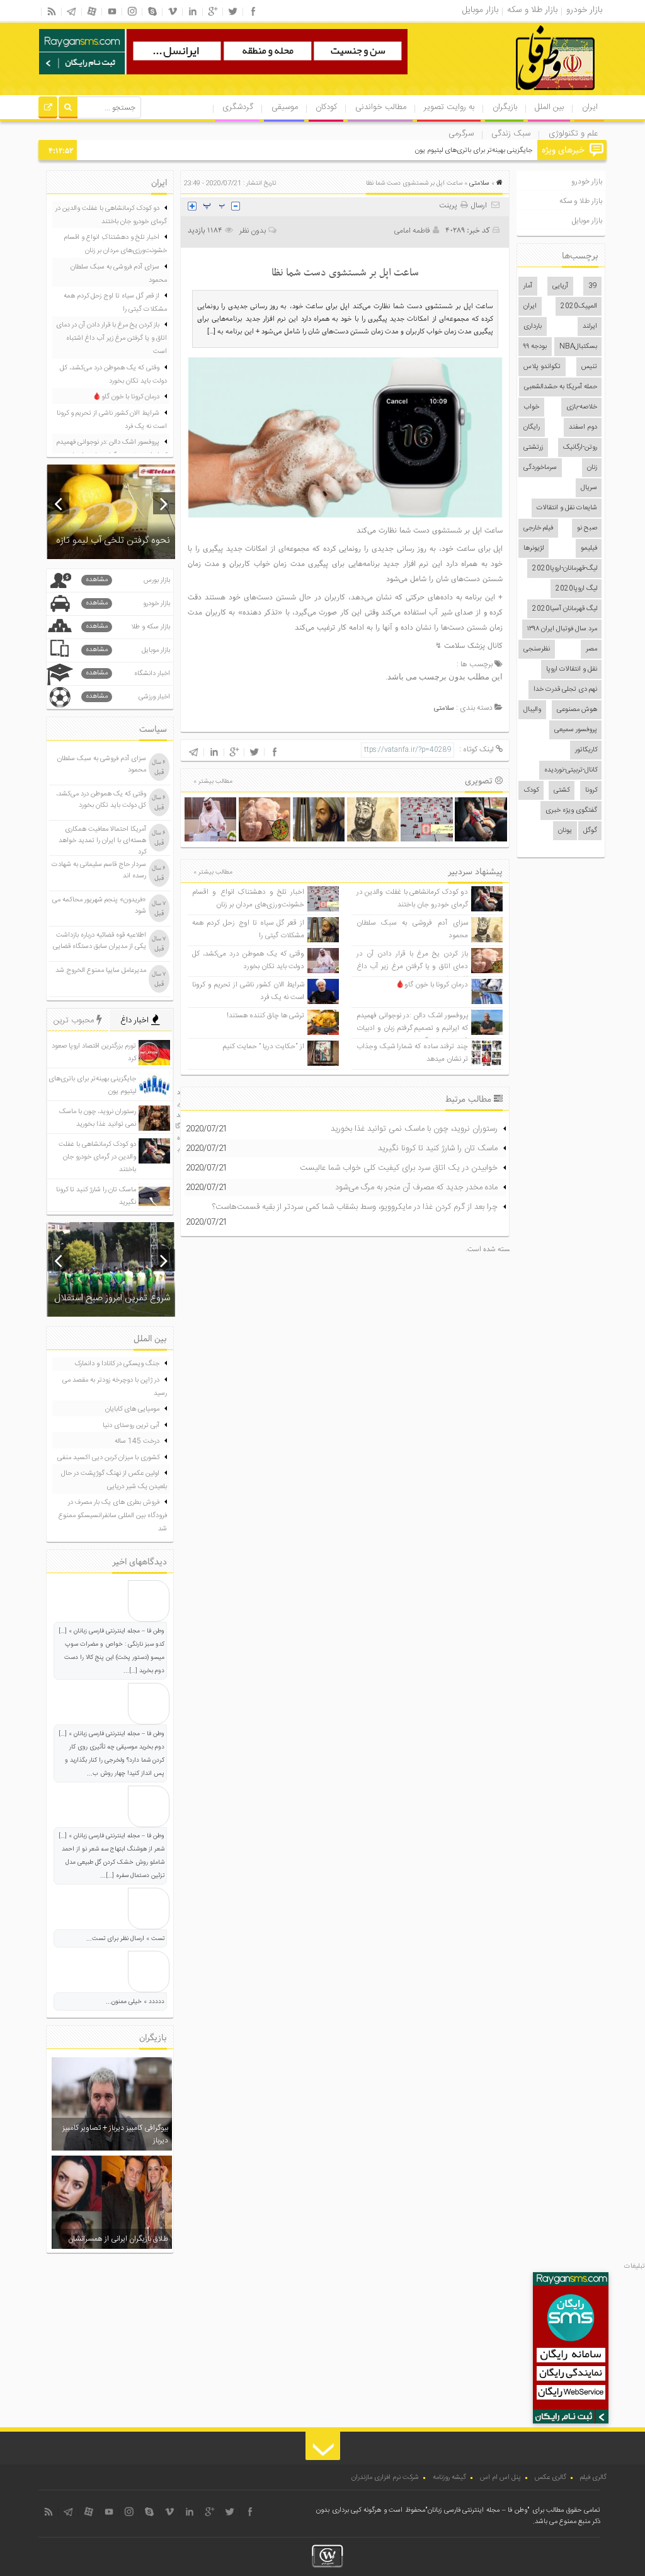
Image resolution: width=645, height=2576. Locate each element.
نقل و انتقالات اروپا (572, 669)
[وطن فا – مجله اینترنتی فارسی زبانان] (512, 94)
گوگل (590, 831)
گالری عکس (551, 2478)
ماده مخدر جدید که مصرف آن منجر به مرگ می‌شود (416, 1187)
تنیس (589, 367)
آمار (528, 286)
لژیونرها (534, 548)
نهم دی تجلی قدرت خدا (565, 690)
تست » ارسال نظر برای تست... (125, 1939)
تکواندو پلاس (542, 367)
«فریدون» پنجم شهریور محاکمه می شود (99, 906)
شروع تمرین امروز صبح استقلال (112, 1298)
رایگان (532, 427)
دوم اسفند (583, 427)
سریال (589, 488)
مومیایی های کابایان (132, 1409)
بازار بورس (128, 580)
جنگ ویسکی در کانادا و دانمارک (117, 1364)
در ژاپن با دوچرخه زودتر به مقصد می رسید (115, 1387)
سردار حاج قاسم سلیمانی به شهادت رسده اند (99, 870)
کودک (531, 790)
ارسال (479, 205)
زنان (592, 468)
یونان (565, 831)
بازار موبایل (587, 221)
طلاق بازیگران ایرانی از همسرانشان (118, 2239)
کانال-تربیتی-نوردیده (571, 770)
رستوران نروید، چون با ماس (496, 151)
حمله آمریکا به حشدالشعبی (561, 387)
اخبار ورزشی (128, 697)
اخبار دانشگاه (128, 673)
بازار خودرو (587, 182)
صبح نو (587, 528)
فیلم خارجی (538, 528)
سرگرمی (461, 134)
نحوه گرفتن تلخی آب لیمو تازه (113, 540)
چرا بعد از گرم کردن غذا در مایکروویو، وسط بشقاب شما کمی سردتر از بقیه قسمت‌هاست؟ (355, 1207)
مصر (591, 649)
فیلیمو (589, 548)
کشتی (562, 790)
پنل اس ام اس (500, 2478)
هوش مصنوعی (577, 710)
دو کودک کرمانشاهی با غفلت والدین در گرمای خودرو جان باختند (412, 898)
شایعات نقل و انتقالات (567, 508)
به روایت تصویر (449, 107)
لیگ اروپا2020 (576, 589)
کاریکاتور (586, 750)
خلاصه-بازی (582, 407)
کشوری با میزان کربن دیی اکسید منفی (108, 1458)
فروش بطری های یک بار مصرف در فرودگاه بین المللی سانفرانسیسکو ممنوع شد (113, 1516)
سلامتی (479, 183)
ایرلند (590, 326)
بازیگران (505, 107)
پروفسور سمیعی (576, 730)
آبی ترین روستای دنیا (131, 1426)
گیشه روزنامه (449, 2478)
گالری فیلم (593, 2478)
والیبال (532, 710)
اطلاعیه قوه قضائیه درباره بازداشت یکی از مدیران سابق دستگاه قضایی (100, 941)
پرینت (450, 205)
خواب (531, 407)
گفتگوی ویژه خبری (571, 811)
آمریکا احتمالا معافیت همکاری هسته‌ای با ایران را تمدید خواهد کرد (102, 841)
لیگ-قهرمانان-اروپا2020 (565, 569)
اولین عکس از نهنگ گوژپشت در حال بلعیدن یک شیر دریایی (114, 1480)
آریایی (560, 286)
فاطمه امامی (412, 231)
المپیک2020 (579, 306)
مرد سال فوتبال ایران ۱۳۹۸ (562, 629)
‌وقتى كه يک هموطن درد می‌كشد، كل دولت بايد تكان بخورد (248, 960)
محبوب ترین (75, 1020)
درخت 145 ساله (137, 1441)
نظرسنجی (537, 649)
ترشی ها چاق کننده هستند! (265, 1016)
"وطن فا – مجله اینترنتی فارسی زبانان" (477, 2510)
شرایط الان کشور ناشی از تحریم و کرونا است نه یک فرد (112, 420)
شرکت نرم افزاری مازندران (385, 2478)
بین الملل (549, 107)
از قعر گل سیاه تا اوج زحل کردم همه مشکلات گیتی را (115, 303)
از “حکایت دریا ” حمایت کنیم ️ (263, 1047)
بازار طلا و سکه (581, 201)
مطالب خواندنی (381, 107)
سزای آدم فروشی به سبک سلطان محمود (119, 274)
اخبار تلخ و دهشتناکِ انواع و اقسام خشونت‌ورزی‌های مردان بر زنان (248, 898)
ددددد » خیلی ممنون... (135, 2002)
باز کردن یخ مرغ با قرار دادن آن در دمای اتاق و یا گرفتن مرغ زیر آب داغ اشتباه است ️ (412, 967)
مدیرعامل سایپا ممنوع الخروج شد (101, 971)
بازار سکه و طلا (128, 627)
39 (593, 286)
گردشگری (238, 107)
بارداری (533, 326)
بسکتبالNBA (578, 347)
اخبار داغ (136, 1020)
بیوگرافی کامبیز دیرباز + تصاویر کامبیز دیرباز (115, 2134)
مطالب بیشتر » (213, 782)
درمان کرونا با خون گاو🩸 (432, 985)
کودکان (326, 107)
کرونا (591, 790)
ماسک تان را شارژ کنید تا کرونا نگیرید (438, 1148)
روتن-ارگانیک (580, 448)
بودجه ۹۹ (535, 347)
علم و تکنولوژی (573, 134)
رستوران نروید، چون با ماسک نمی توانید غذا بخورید (414, 1129)
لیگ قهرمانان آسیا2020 (565, 609)
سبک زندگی (511, 134)
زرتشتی (533, 448)
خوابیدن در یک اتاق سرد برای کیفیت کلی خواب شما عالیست (399, 1168)
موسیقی (285, 107)
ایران (590, 107)
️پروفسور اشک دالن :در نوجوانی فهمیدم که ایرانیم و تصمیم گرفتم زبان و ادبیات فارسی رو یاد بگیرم (412, 1028)
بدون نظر (253, 231)
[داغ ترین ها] (48, 109)
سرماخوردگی (540, 468)
